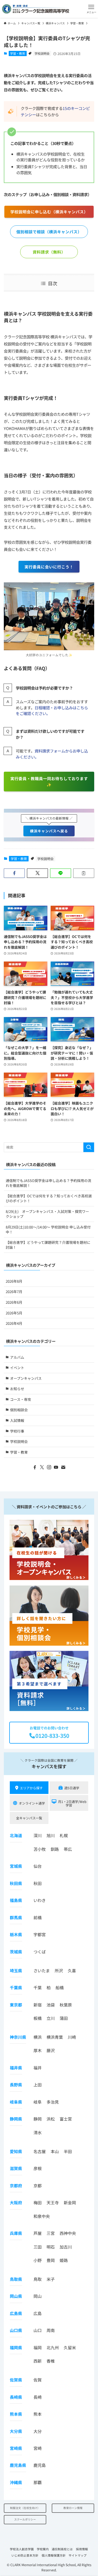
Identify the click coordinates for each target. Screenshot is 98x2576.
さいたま (42, 1971)
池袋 (51, 2005)
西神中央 (68, 2233)
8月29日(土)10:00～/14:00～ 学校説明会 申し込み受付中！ (48, 1229)
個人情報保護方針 (54, 2555)
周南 (51, 2330)
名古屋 (40, 2151)
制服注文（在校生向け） (25, 2508)
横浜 (38, 2037)
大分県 (16, 2431)
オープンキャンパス (26, 1378)
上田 (38, 2085)
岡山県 (16, 2296)
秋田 (38, 1883)
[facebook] (35, 1467)
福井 (38, 2068)
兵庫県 (16, 2233)
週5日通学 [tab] (72, 1788)
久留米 (70, 2347)
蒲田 (64, 2018)
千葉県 (16, 1987)
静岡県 (16, 2119)
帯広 (68, 1849)
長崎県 (16, 2397)
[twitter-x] (42, 1467)
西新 (38, 2361)
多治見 (53, 2102)
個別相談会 (19, 1410)
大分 (38, 2431)
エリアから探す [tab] (31, 1788)
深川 (38, 1835)
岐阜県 (16, 2102)
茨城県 (16, 1952)
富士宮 (66, 2119)
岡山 (38, 2296)
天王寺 (53, 2202)
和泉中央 (42, 2216)
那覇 (38, 2482)
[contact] (63, 1467)
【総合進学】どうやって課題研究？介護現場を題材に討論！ (48, 1245)
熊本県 (16, 2414)
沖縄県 (16, 2482)
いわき (40, 1900)
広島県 (16, 2313)
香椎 (51, 2361)
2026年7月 (14, 1292)
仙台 (38, 1866)
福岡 (38, 2347)
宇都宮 (40, 1934)
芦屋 (38, 2233)
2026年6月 (14, 1302)
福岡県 (16, 2347)
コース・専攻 (21, 1399)
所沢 (59, 1971)
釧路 (55, 1849)
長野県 (16, 2085)
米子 (51, 2279)
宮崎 (38, 2448)
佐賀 (38, 2380)
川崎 (72, 2037)
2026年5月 (14, 1313)
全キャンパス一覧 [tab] (29, 1818)
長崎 (38, 2397)
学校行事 (17, 1431)
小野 (38, 2260)
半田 (68, 2151)
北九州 (53, 2347)
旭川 (51, 1835)
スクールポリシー (25, 2519)
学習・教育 (18, 53)
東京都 (16, 2005)
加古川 (66, 2247)
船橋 (60, 1987)
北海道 (16, 1835)
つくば (40, 1952)
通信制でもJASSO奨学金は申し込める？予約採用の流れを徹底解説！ (48, 1183)
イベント (17, 1368)
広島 (38, 2313)
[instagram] (49, 1467)
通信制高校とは (62, 2549)
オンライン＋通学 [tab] (32, 1803)
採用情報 (82, 2549)
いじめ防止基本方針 (25, 2555)
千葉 (38, 1987)
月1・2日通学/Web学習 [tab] (72, 1803)
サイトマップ (78, 2555)
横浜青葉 (55, 2037)
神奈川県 (18, 2037)
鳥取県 (16, 2279)
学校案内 (43, 2549)
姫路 (64, 2260)
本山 (55, 2151)
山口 (38, 2330)
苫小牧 (40, 1849)
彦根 (38, 2168)
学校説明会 (42, 53)
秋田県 (16, 1883)
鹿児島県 (18, 2465)
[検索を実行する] (89, 1147)
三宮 (51, 2233)
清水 (38, 2132)
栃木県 (16, 1934)
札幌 (64, 1835)
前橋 (38, 1917)
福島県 (16, 1900)
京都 (38, 2186)
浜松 (51, 2119)
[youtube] (56, 1467)
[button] (91, 9)
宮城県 (16, 1866)
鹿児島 (40, 2465)
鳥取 (38, 2279)
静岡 (38, 2119)
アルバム (17, 1357)
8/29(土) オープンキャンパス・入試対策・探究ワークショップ (47, 1214)
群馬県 (16, 1917)
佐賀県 (16, 2380)
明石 (51, 2247)
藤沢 (51, 2050)
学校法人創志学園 (22, 2549)
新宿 (38, 2005)
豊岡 (51, 2260)
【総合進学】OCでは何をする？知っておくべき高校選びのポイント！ (49, 1198)
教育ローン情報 (73, 2508)
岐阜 (38, 2102)
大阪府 (16, 2202)
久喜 (72, 1971)
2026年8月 (14, 1281)
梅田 (38, 2202)
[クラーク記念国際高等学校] (36, 9)
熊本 (38, 2414)
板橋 (38, 2018)
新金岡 (70, 2202)
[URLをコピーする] (84, 873)
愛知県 (16, 2151)
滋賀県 (16, 2168)
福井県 (16, 2068)
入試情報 (17, 1420)
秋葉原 (66, 2005)
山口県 (16, 2330)
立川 (51, 2018)
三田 (38, 2247)
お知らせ (17, 1389)
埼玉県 (16, 1971)
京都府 (16, 2186)
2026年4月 (14, 1323)
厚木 (38, 2050)
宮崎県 (16, 2448)
